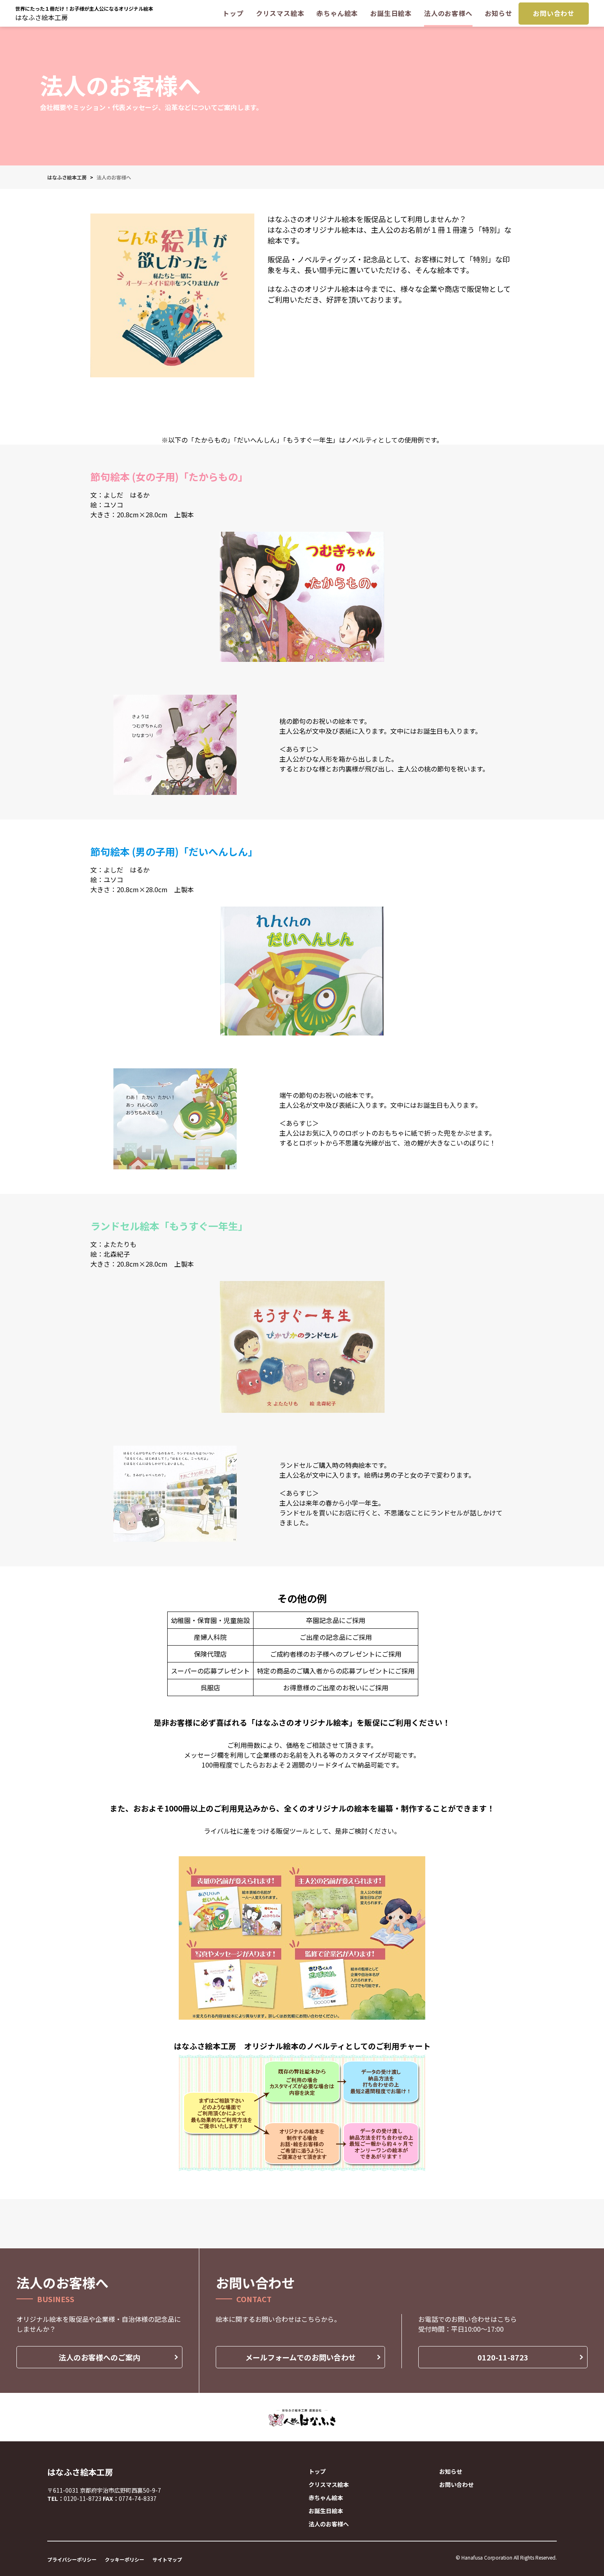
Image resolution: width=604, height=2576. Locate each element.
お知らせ (499, 13)
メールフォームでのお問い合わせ (301, 2357)
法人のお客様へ (448, 13)
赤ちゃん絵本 (337, 13)
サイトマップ (167, 2559)
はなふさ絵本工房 (41, 17)
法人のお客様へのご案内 (99, 2357)
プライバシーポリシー (72, 2559)
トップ (233, 13)
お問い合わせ (554, 13)
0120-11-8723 (503, 2357)
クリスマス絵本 (280, 13)
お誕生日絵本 (391, 13)
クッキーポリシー (124, 2559)
